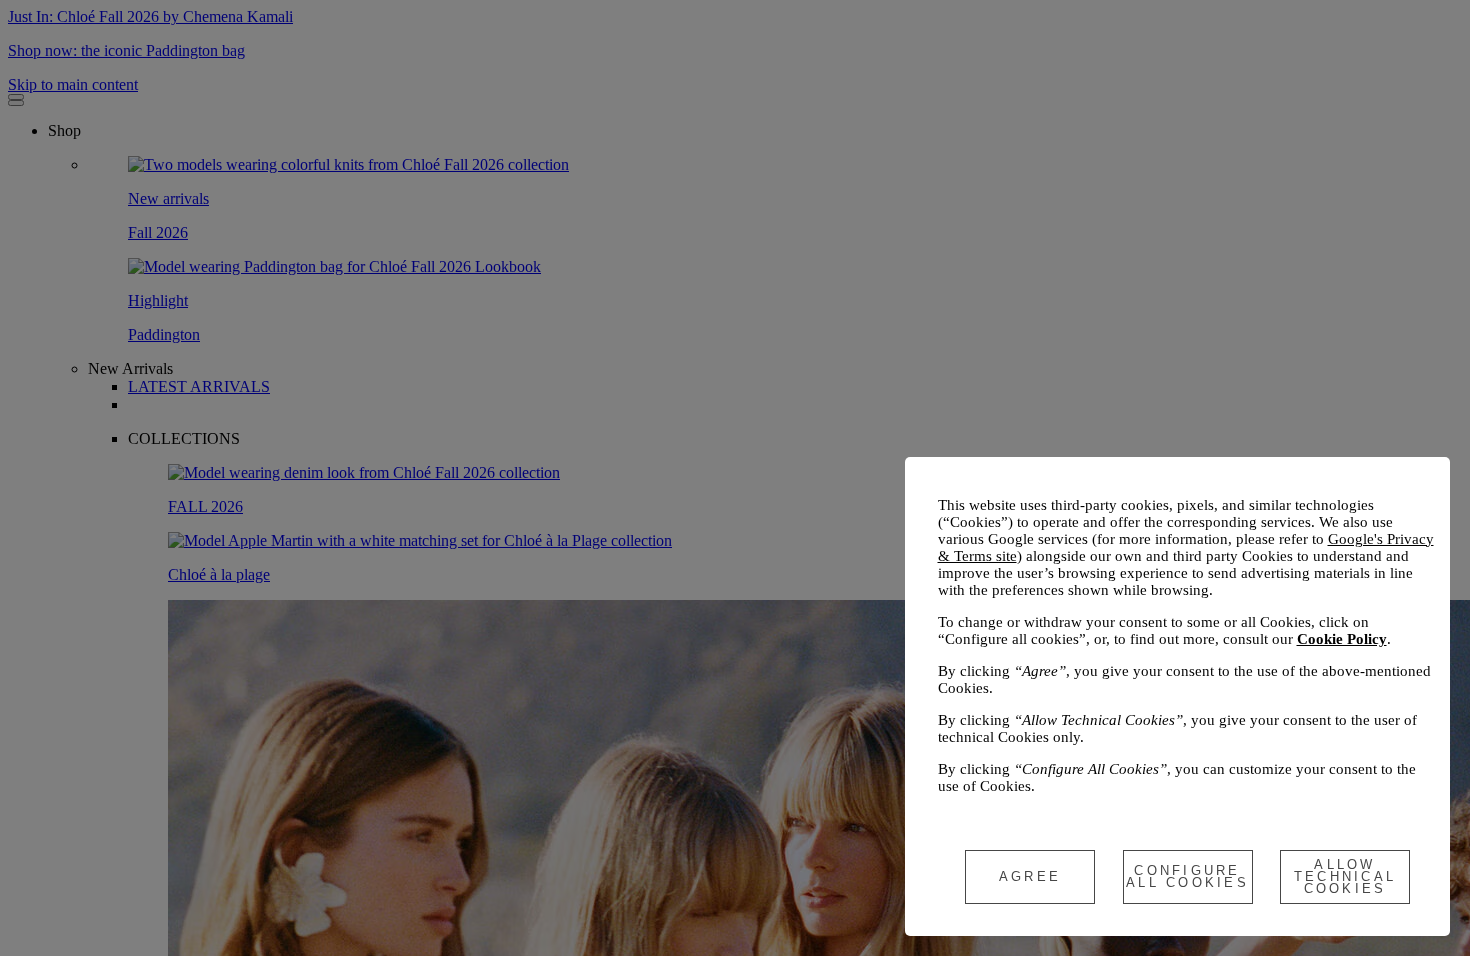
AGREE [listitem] (1030, 876)
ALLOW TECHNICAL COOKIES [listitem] (1345, 876)
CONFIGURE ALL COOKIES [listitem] (1187, 876)
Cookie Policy (1342, 639)
